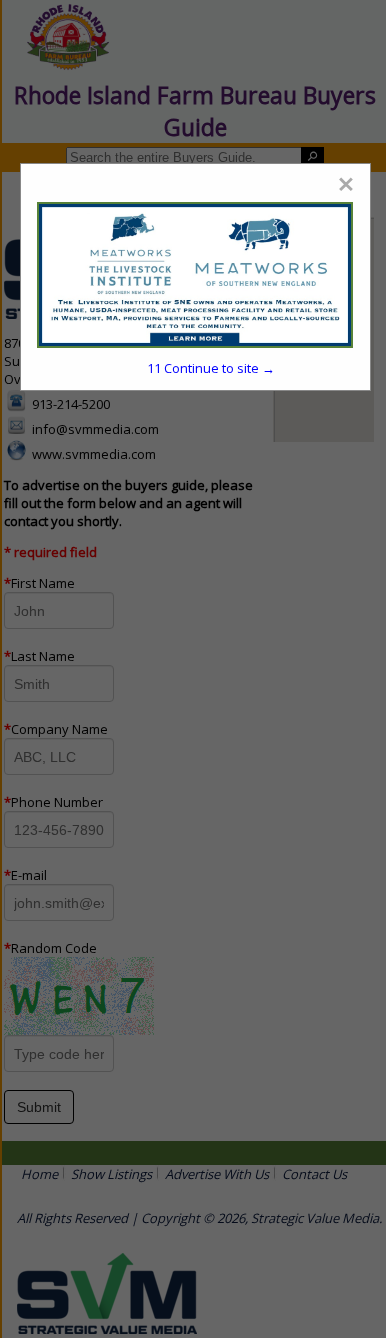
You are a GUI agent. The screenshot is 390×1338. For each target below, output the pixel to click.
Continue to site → (211, 368)
